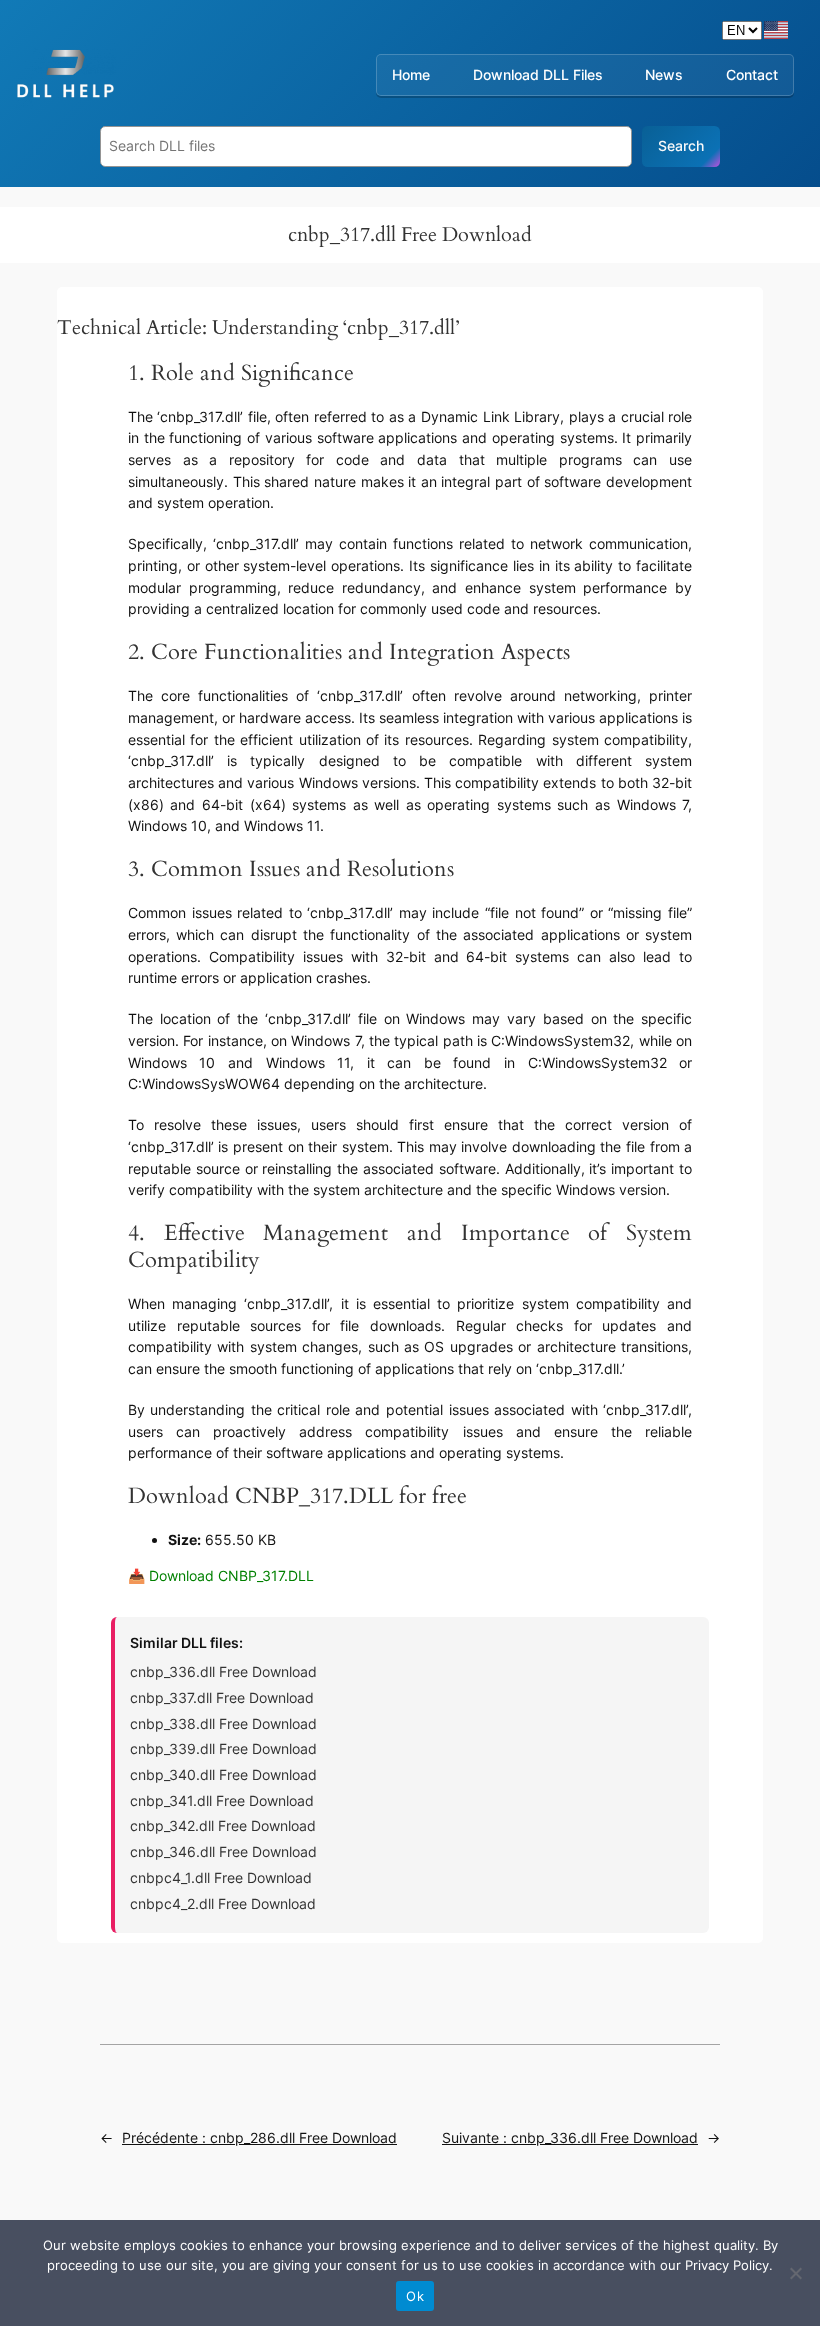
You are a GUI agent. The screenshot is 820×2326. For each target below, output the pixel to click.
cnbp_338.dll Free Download (223, 1723)
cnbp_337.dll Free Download (222, 1697)
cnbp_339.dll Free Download (223, 1748)
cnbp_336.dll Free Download (223, 1671)
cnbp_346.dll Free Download (223, 1851)
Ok (415, 2296)
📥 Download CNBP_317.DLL (221, 1575)
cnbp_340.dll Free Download (223, 1774)
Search (681, 145)
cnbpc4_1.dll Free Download (221, 1877)
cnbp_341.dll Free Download (222, 1800)
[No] (795, 2273)
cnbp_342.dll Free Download (223, 1825)
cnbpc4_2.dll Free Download (223, 1903)
